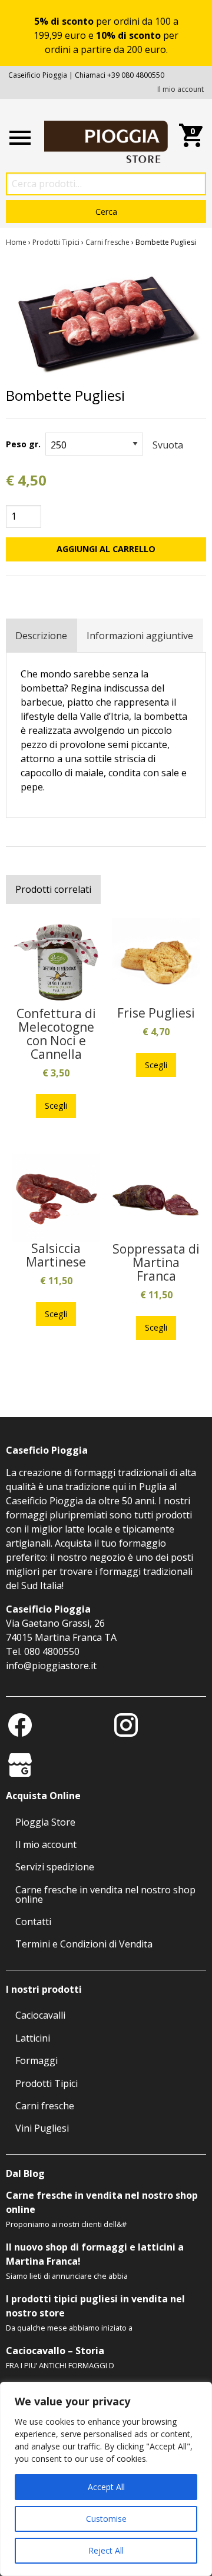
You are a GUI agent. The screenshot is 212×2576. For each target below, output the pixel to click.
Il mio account (180, 89)
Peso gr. (23, 444)
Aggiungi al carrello (106, 549)
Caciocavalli (40, 2015)
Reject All (106, 2550)
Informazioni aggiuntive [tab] (140, 636)
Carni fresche (107, 242)
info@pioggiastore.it (51, 1666)
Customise (106, 2519)
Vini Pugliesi (42, 2128)
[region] (106, 2479)
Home (16, 242)
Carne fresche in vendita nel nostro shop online (105, 1894)
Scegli (56, 1106)
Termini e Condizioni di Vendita (84, 1944)
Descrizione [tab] (41, 636)
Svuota (168, 445)
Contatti (33, 1922)
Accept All (106, 2487)
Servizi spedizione (55, 1867)
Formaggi (37, 2060)
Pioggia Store (45, 1822)
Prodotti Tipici (56, 242)
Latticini (33, 2038)
